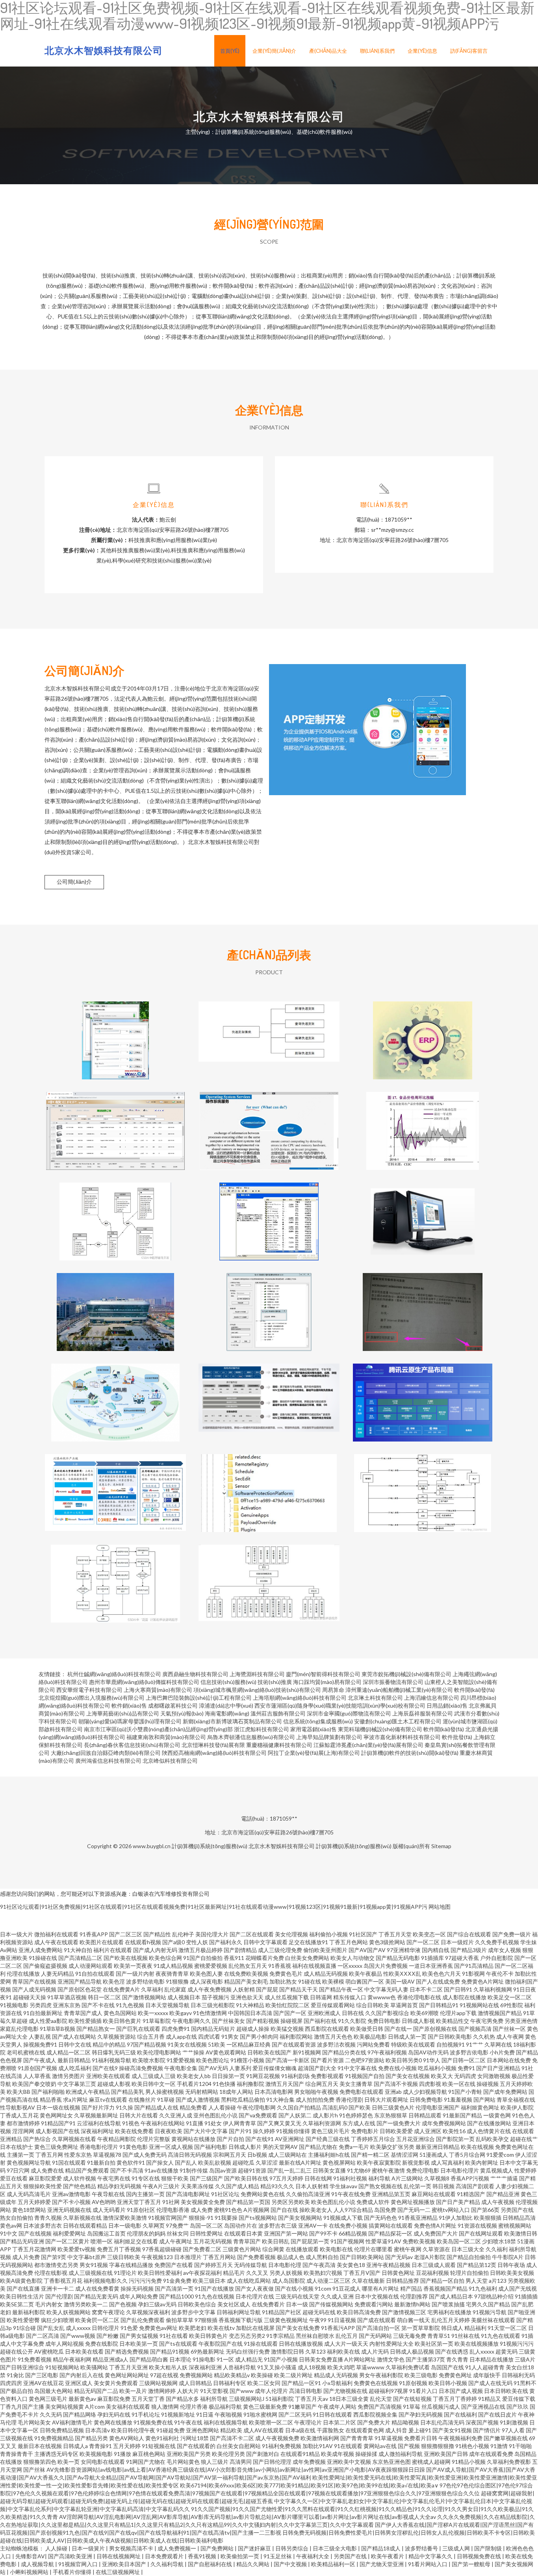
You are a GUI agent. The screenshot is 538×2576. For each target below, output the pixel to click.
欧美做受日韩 (367, 2029)
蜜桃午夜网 (408, 2249)
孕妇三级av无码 (157, 2304)
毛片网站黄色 (183, 2462)
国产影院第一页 (455, 2139)
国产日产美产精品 (458, 2202)
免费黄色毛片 (286, 1974)
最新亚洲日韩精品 (438, 2147)
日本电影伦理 (285, 2265)
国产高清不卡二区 (232, 2438)
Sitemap (441, 1846)
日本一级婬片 (457, 1942)
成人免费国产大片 (436, 2233)
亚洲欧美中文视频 (349, 2462)
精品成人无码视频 (336, 2375)
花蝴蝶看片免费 (265, 1958)
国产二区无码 (295, 2414)
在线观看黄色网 (365, 2430)
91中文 (9, 2233)
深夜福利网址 (97, 2131)
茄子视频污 (215, 1997)
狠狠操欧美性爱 (43, 2186)
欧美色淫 (114, 1981)
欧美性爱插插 (85, 2021)
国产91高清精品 (474, 1966)
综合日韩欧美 (373, 2005)
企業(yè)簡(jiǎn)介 (274, 51)
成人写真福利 (447, 2162)
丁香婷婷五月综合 (373, 2139)
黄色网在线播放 (113, 2422)
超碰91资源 (252, 2170)
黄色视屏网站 (339, 2162)
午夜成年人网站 (337, 2407)
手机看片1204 (194, 2084)
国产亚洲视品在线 (483, 2407)
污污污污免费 (145, 2281)
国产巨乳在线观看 (138, 2029)
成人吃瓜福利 (75, 2068)
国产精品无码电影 (398, 1958)
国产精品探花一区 (390, 2233)
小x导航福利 (337, 2383)
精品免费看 (193, 2107)
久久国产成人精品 (237, 2186)
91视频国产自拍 (365, 2076)
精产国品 (411, 2288)
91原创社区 (141, 2210)
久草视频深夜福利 (148, 2312)
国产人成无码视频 (34, 1989)
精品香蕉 (51, 2099)
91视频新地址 (178, 2414)
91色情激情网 (210, 2013)
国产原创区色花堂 (80, 1989)
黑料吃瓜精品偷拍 (243, 2099)
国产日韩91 (458, 1989)
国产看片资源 (327, 2060)
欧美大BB (19, 2092)
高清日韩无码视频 (190, 2155)
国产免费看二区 (202, 2249)
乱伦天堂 (381, 2399)
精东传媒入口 (350, 1997)
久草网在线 (498, 2044)
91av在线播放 (161, 2170)
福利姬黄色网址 (480, 2107)
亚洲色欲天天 (247, 1997)
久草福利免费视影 (509, 2462)
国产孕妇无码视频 (421, 2414)
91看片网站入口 (428, 2564)
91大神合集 (280, 2099)
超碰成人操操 (253, 2029)
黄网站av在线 (380, 2446)
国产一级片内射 (135, 1974)
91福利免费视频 (282, 2446)
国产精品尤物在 (318, 2147)
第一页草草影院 (421, 2328)
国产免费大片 (374, 2422)
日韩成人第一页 (407, 2037)
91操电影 (204, 2359)
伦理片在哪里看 (373, 2249)
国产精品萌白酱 (149, 2359)
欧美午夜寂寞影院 (379, 2162)
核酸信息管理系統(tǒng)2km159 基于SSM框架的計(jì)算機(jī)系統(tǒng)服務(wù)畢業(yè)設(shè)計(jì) (269, 1577)
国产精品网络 (80, 2414)
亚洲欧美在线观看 (108, 2076)
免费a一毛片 (354, 2147)
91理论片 (125, 2273)
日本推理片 (188, 2257)
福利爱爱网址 (69, 2233)
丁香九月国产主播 (22, 2407)
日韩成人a (75, 2446)
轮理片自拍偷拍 (469, 2273)
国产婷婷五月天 (213, 2265)
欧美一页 (69, 2462)
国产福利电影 (211, 2147)
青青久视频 (48, 2218)
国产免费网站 (218, 2548)
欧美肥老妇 (193, 2328)
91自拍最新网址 (43, 2013)
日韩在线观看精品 (85, 2225)
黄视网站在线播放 (193, 2139)
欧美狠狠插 (488, 2218)
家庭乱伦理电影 (19, 2029)
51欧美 (217, 2044)
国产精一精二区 (370, 2155)
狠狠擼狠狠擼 (438, 2446)
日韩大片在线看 (139, 2115)
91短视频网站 (62, 2367)
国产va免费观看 (258, 2115)
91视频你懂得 (293, 2131)
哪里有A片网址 (380, 2288)
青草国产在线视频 (34, 1981)
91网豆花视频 (263, 2076)
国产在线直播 (23, 2288)
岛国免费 (385, 2210)
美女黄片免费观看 (116, 2383)
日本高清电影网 (274, 2092)
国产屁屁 (267, 1989)
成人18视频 (312, 2367)
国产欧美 (360, 2107)
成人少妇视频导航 (425, 2092)
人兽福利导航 (239, 2367)
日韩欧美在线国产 (269, 2052)
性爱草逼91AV (383, 2241)
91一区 (225, 2359)
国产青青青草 (357, 2438)
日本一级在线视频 (58, 2107)
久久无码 (51, 2414)
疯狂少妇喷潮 (58, 2320)
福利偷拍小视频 (328, 1934)
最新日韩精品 (74, 2060)
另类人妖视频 (286, 2273)
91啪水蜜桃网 (260, 2414)
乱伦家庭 (175, 1989)
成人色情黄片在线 (489, 2131)
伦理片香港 (194, 2407)
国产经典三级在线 (328, 2139)
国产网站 (484, 2099)
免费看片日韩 (421, 2438)
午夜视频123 (157, 2257)
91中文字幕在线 (357, 2068)
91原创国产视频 (37, 2068)
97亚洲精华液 (404, 1950)
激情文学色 (391, 2359)
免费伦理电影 (423, 2170)
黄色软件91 (131, 2162)
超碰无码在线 (319, 2312)
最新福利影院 (29, 2312)
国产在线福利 (460, 2414)
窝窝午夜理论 (108, 2312)
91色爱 (129, 2328)
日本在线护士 (17, 2147)
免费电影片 (365, 2131)
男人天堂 (477, 2281)
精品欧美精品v (232, 2375)
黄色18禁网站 (29, 2210)
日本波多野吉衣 (43, 2225)
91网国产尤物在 (146, 2462)
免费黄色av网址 (158, 2328)
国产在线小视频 (294, 2288)
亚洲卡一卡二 (58, 2288)
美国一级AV (400, 1981)
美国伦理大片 (212, 1934)
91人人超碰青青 (485, 2367)
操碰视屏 (291, 2021)
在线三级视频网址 (118, 2572)
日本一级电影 (125, 2225)
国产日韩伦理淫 (272, 2462)
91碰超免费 (171, 2430)
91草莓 (412, 2407)
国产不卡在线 (98, 2005)
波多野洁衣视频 (336, 2044)
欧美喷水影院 (149, 2060)
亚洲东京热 (67, 2005)
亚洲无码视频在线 (69, 2210)
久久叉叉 (257, 2273)
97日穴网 (18, 2170)
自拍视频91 (451, 2044)
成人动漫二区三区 (328, 2281)
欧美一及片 (133, 2391)
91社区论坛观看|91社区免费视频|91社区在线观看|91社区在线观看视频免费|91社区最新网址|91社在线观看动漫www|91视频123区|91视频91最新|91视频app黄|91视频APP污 (214, 1907)
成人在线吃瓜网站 (249, 2281)
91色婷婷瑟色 (356, 2115)
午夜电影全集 (181, 2068)
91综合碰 (24, 2328)
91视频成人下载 (343, 2218)
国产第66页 (485, 2210)
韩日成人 (452, 2328)
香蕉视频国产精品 (445, 2288)
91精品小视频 (469, 2462)
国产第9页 (54, 2257)
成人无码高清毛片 (29, 2194)
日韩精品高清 (519, 2218)
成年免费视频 (309, 2462)
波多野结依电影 (145, 1981)
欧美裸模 (333, 1981)
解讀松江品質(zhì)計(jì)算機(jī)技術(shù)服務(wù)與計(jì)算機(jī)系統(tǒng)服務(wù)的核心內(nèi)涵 (423, 1215)
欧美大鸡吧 (341, 2367)
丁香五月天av (312, 2399)
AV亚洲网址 (290, 2139)
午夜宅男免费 (487, 2021)
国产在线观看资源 (294, 2044)
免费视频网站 (196, 2375)
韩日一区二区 (104, 1997)
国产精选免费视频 (127, 2351)
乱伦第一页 (417, 2186)
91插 (527, 2336)
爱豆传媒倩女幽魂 (275, 2068)
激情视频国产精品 (500, 2013)
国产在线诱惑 (452, 2351)
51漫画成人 (434, 2155)
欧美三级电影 (421, 2375)
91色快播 (224, 2084)
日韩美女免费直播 (321, 2359)
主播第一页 (20, 2155)
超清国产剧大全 (317, 2068)
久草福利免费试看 (408, 2367)
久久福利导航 (168, 2564)
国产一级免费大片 (399, 2123)
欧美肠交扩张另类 (392, 2147)
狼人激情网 (165, 2407)
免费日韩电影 (384, 2021)
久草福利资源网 (322, 2123)
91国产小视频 (281, 2359)
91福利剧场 (295, 2076)
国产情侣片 (487, 2430)
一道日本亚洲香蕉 (431, 1966)
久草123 (315, 2351)
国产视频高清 (475, 2029)
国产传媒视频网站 (331, 2304)
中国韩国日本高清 (250, 2013)
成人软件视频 (80, 2178)
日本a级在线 (300, 2430)
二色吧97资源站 (365, 2060)
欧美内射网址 (482, 2162)
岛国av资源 (223, 2170)
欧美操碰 (262, 2375)
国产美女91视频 (452, 2430)
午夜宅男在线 (114, 2178)
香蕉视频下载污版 (241, 2320)
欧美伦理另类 (228, 2454)
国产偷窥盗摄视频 (45, 1966)
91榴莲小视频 (247, 2060)
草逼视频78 (107, 2155)
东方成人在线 (359, 2123)
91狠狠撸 (177, 1981)
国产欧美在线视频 (126, 1958)
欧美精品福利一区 (334, 2564)
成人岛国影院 (289, 2281)
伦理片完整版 (154, 2139)
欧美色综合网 (165, 1958)
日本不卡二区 (426, 1989)
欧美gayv (181, 2013)
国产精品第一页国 (248, 2202)
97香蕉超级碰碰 (162, 2249)
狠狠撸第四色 (40, 2462)
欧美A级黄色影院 (21, 2281)
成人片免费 (26, 2257)
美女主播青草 (356, 2084)
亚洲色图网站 (202, 2430)
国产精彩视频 (263, 2021)
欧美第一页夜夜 (133, 1966)
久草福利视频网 (493, 1989)
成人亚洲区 (428, 2131)
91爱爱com (500, 2155)
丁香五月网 (49, 2155)
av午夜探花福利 (202, 2273)
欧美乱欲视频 (215, 2162)
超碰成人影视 (114, 2084)
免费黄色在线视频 (376, 2383)
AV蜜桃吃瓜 (49, 2351)
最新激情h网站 (412, 2304)
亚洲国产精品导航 (80, 1981)
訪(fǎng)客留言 (469, 51)
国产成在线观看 (377, 2320)
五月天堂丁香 (148, 2399)
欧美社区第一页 (434, 2344)
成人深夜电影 (206, 1981)
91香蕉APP (94, 1934)
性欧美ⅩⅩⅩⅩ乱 (402, 1974)
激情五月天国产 (285, 2084)
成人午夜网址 (176, 2241)
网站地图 (440, 1907)
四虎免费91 (176, 2029)
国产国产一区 (290, 2013)
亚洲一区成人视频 (171, 2147)
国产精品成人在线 (156, 2107)
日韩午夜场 (511, 2265)
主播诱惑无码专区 (56, 2454)
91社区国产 (363, 1934)
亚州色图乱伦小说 (215, 2115)
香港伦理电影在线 (419, 1997)
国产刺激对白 (263, 2454)
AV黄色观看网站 (226, 2052)
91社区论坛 (225, 2194)
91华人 (432, 2060)
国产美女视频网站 (300, 2218)
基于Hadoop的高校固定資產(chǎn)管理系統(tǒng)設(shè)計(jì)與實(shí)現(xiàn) (423, 1487)
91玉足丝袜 (278, 2556)
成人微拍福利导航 (401, 2454)
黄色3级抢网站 (387, 1942)
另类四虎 (41, 2005)
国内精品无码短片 (213, 2029)
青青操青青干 (17, 2454)
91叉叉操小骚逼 (277, 2367)
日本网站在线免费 (509, 2060)
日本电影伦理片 (460, 2170)
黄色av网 (11, 2225)
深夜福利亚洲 (205, 2367)
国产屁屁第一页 (310, 2241)
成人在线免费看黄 (97, 2288)
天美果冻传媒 (197, 2186)
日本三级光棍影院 (213, 2005)
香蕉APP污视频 (470, 2178)
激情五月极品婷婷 (200, 1950)
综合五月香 (151, 2037)
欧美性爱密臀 (23, 2320)
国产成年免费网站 (505, 2092)
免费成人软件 (373, 2202)
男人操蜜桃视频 (165, 2092)
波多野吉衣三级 (278, 2225)
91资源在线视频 (477, 2225)
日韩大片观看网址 (386, 2099)
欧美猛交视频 (287, 2029)
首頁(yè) (230, 51)
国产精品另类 (91, 2438)
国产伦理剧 (59, 2296)
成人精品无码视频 (326, 1974)
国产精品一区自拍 (442, 2281)
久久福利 (497, 2249)
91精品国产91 (58, 2123)
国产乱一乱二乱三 (289, 2170)
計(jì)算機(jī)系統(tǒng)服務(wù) (210, 1846)
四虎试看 (209, 2037)
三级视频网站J (247, 2399)
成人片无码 (375, 2351)
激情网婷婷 (162, 2391)
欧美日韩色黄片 (122, 2021)
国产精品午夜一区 (341, 1989)
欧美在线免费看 (134, 2131)
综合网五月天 (322, 2084)
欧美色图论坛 (213, 2060)
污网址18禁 (195, 2438)
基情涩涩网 (404, 2155)
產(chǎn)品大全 (328, 51)
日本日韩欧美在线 (506, 2391)
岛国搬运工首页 (106, 2233)
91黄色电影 (134, 2147)
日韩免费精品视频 (62, 2430)
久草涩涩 (267, 2162)
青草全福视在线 (516, 2099)
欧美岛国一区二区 (459, 2241)
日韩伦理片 (106, 2328)
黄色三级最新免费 (265, 2407)
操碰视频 (488, 2084)
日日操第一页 (228, 2076)
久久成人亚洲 (337, 2296)
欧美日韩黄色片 (208, 2336)
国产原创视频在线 (435, 2029)
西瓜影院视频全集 (375, 2414)
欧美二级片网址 (293, 2375)
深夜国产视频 (482, 2422)
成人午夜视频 (498, 2202)
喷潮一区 (102, 2241)
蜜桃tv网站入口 (451, 2210)
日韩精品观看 (425, 2115)
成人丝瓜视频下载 (287, 1997)
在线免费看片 (268, 2304)
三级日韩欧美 (124, 2257)
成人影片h (325, 2115)
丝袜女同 (178, 2233)
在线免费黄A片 (121, 1989)
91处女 (213, 2123)
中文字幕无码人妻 (386, 1989)
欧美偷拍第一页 (240, 2556)
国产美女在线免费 (298, 2328)
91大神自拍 (78, 1950)
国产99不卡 (323, 2233)
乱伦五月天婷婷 (451, 2320)
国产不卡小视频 (71, 2202)
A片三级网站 (407, 2178)
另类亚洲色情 (521, 2021)
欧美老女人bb (194, 2076)
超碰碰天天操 (30, 1997)
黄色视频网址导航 (29, 2162)
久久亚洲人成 (176, 2115)
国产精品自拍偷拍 (469, 2257)
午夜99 (318, 2320)
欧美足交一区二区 (510, 1997)
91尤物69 (359, 2170)
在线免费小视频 (348, 2225)
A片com (95, 2407)
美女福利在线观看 (128, 2407)
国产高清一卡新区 (288, 2060)
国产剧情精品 (240, 1950)
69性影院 (512, 2005)
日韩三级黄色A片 (393, 2107)
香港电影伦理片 (99, 2147)
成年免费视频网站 (444, 2123)
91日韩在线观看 (332, 2414)
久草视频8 (437, 2178)
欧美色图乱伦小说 (333, 2202)
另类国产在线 (517, 2210)
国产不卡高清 (127, 2170)
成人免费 (202, 2210)
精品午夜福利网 (72, 2359)
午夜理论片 (308, 2422)
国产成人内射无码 (155, 1950)
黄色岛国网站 (120, 2013)
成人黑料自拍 (322, 2257)
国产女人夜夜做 (254, 2288)
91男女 (230, 2037)
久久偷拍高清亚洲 (308, 2194)
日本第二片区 (339, 2422)
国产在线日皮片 (497, 2414)
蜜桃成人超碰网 (431, 2462)
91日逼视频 (342, 2320)
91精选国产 (471, 2194)
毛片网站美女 (34, 2422)
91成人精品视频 (173, 1966)
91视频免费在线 (153, 2422)
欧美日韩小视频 (448, 2383)
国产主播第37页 (425, 2359)
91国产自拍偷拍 (203, 1958)
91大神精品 (250, 2005)
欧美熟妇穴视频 (323, 2273)
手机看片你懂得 (73, 2572)
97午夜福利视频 (387, 2052)
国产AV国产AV (367, 1950)
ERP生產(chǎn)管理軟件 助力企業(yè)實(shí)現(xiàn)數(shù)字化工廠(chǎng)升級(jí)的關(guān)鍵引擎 (423, 1034)
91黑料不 (525, 2383)
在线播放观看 (302, 2249)
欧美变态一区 (429, 1934)
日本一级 (297, 2304)
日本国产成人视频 (461, 2391)
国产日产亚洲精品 (498, 2068)
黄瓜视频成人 (497, 2170)
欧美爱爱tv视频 (77, 2249)
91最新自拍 (101, 2162)
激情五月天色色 (333, 2037)
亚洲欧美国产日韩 (446, 2454)
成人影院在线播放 (464, 1997)
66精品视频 (353, 2233)
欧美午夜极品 (365, 1974)
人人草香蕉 (37, 2076)
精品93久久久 (277, 2186)
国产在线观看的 (196, 2446)
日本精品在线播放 (492, 2359)
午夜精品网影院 (117, 2139)
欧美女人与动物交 (352, 1958)
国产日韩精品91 (439, 2005)
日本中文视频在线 (377, 2296)
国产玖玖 (518, 2407)
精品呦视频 (405, 2422)
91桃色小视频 (472, 2446)
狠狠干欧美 (175, 2178)
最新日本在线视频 (40, 2446)
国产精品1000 (176, 2296)
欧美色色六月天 (442, 1974)
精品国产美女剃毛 (246, 1981)
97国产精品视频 (147, 2044)
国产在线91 (260, 2139)
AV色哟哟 (104, 2202)
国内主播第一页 (145, 2194)
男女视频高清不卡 (132, 2548)
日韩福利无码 (518, 2375)
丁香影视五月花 (63, 2281)
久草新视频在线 (82, 2218)
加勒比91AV (318, 2446)
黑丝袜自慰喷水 (315, 2336)
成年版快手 (487, 2375)
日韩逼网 (321, 1997)
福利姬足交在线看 (136, 2241)
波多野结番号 (422, 2548)
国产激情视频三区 (404, 2312)
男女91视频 (94, 2265)
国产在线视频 (35, 2233)
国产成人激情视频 (198, 2099)
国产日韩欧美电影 (450, 2037)
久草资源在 (436, 2249)
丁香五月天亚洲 (128, 2367)
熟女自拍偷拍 (17, 2218)
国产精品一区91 (301, 2383)
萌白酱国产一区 (365, 1981)
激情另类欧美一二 (86, 2304)
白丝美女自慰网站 (239, 2446)
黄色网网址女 (56, 2115)
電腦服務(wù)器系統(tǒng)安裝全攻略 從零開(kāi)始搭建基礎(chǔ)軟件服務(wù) (423, 1306)
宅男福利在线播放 (449, 2312)
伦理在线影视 (51, 2273)
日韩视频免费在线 (480, 2556)
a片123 (498, 2281)
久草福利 (152, 1989)
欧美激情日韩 (521, 2233)
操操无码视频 (137, 2288)
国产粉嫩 (108, 2336)
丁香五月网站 (219, 2257)
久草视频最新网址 (96, 2115)
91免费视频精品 (54, 2438)
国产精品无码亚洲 (22, 2241)
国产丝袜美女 (228, 2021)
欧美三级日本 (209, 2281)
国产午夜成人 (40, 2060)
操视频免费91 (40, 2044)
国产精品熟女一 (96, 2029)
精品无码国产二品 (96, 2391)
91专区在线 (146, 2178)
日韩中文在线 (75, 2044)
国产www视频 (78, 2336)
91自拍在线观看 (95, 1974)
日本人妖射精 (312, 2186)
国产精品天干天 (299, 1989)
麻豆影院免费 (114, 2399)
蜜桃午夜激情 (388, 2170)
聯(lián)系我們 (377, 51)
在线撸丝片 (142, 2099)
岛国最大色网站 (54, 2391)
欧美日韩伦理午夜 (133, 2430)
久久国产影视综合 (387, 2013)
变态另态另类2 (247, 2336)
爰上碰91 (420, 2430)
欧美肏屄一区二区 (97, 2320)
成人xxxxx (78, 2328)
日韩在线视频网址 (119, 2556)
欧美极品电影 (370, 2037)
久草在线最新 (368, 2281)
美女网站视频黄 (65, 2407)
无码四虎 (465, 2076)
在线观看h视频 (143, 1942)
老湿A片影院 (430, 2257)
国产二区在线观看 (252, 1934)
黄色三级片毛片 (330, 2131)
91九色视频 (130, 2005)
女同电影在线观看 (103, 2462)
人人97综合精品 (353, 2210)
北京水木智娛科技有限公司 (104, 50)
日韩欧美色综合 (197, 2304)
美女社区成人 (234, 2304)
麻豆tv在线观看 (108, 2099)
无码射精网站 (202, 2092)
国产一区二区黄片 (67, 2241)
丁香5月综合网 (467, 2155)
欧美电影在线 (336, 2249)
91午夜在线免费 (351, 2194)
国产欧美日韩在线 (246, 2178)
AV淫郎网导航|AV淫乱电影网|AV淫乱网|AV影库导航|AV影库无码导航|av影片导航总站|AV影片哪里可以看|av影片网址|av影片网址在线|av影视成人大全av (248, 2517)
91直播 (195, 2123)
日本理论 (180, 2359)
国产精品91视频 (170, 2351)
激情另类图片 (69, 2076)
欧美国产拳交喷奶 (34, 2084)
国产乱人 (186, 2162)
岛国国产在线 (447, 2367)
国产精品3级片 (469, 1950)
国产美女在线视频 (408, 2076)
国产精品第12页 (477, 2265)
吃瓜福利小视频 (437, 2068)
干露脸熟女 (330, 2430)
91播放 (122, 2454)
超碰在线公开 (17, 2351)
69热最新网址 (208, 2351)
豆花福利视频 (432, 2273)
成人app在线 (181, 2037)
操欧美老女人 (316, 2210)
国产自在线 (284, 2210)
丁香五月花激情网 (34, 2249)
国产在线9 (105, 2068)
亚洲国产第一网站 (286, 2233)
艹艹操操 (193, 2052)
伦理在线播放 (23, 1974)
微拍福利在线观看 (56, 1934)
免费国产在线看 (174, 2265)
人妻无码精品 (58, 1974)
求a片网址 (75, 2099)
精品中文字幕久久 (431, 2556)
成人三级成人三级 (154, 2076)
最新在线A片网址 (300, 2162)
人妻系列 (240, 2068)
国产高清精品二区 (80, 1958)
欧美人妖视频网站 (69, 2312)
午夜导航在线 (108, 2194)
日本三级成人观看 (434, 2265)
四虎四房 (11, 2383)
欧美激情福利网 (320, 2438)
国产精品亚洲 (503, 2194)
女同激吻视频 (494, 2076)
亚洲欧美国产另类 (189, 2454)
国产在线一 (398, 2029)
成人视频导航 (38, 2564)
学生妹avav (343, 2186)
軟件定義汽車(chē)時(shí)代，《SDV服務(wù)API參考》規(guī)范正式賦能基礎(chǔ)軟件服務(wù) (269, 1396)
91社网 (171, 2202)
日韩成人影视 (418, 2021)
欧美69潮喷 (425, 2013)
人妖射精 (244, 1989)
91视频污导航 (490, 2312)
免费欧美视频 (419, 2241)
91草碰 (166, 2099)
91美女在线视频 (187, 2044)
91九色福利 (483, 2288)
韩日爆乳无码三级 (114, 2052)
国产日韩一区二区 (464, 2060)
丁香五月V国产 (362, 2273)
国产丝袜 (34, 2470)
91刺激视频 (514, 2422)
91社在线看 (174, 2336)
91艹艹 (475, 2044)
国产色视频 (123, 2304)
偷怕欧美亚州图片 (325, 1950)
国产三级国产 (206, 2178)
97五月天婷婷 (286, 2178)
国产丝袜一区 (509, 2029)
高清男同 (241, 2462)
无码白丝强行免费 (248, 2351)
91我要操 (226, 2218)
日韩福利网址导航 (239, 2312)
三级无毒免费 (410, 2336)
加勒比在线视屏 (255, 2328)
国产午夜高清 (319, 2265)
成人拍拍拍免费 (315, 2099)
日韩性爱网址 (206, 2233)
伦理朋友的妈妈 (146, 2233)
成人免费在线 (47, 2170)
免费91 (466, 2068)
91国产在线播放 (214, 2288)
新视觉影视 (416, 2162)
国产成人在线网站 (74, 2037)
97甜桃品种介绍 (494, 2296)
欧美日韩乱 (276, 2241)
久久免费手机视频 (497, 1942)
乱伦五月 (347, 2336)
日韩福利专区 (230, 2383)
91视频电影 (14, 2005)
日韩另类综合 (292, 2548)
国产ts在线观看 (178, 2344)
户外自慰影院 (497, 1958)
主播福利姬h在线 (329, 2155)
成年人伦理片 (271, 2391)
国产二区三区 (126, 1934)
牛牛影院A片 (508, 2257)
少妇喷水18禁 (499, 2241)
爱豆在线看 (14, 2178)
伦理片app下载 (458, 2013)
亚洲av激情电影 (71, 2194)
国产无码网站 (375, 2336)
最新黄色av (82, 2399)
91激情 (499, 2446)
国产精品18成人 (381, 2548)
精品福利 (475, 2328)
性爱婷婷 (525, 2170)
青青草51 (439, 2336)
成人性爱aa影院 (48, 2021)
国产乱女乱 (51, 2328)
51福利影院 (280, 2399)
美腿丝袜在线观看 (493, 2320)
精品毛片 (234, 2273)
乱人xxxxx (482, 2351)
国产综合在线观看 (469, 1934)
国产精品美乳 (128, 2092)
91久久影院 (352, 2021)
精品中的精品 (109, 2044)
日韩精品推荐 (403, 2281)
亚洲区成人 (79, 2383)
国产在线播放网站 (489, 2123)
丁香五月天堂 (395, 1934)
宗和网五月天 (230, 2155)
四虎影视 (430, 2084)
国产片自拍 (230, 2139)
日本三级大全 (468, 2249)
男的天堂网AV (280, 2147)
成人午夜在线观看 (56, 1942)
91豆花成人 (347, 2288)
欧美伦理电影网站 (159, 2052)
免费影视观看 (327, 2076)
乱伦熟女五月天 (248, 1966)
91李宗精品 (280, 2336)
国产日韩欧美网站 (362, 2257)
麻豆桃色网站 (149, 2454)
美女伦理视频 (291, 1934)
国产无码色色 (380, 2218)
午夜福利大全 (313, 2556)
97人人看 (513, 2430)
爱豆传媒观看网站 (333, 2005)
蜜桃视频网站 (515, 2225)
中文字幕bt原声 (87, 2257)
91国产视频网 (347, 2241)
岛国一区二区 (206, 2225)
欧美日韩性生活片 (22, 2296)
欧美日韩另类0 (404, 2060)
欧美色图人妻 (206, 1974)
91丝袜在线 (466, 2336)
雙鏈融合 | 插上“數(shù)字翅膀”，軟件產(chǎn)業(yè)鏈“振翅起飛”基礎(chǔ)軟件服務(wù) (116, 1306)
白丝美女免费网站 (307, 1958)
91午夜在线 (188, 2422)
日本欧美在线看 (84, 2351)
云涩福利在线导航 (99, 2123)
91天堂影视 (214, 2391)
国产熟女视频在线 (380, 2186)
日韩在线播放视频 (301, 2344)
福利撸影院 (250, 2084)
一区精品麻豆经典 (249, 2044)
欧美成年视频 (338, 2454)
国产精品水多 (182, 2399)
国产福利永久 (226, 1942)
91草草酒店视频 (67, 1997)
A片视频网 (256, 2210)
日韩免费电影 (426, 2099)
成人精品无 (249, 2359)
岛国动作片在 (241, 2225)
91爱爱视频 (181, 2060)
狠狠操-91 (201, 2218)
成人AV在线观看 (264, 2430)
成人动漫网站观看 (91, 1966)
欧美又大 (442, 2076)
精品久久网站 (253, 2564)
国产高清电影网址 (188, 2194)
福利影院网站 (296, 2037)
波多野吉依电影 (469, 2052)
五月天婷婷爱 (34, 2202)
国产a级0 (173, 1942)
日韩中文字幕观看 (265, 1942)
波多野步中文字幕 (193, 2312)
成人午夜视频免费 (277, 2438)
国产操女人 (160, 2162)
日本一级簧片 (89, 2548)
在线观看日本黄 (243, 2233)
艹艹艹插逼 (504, 2178)
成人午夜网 (510, 2037)
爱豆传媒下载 (519, 2399)
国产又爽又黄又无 (279, 2123)
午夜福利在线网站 (163, 2123)
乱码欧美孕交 (492, 2139)
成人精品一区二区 (69, 2052)
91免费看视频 (35, 2359)
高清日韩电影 (306, 2391)
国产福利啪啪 (48, 2092)
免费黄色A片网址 (482, 1981)
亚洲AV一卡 (313, 2225)
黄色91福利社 (162, 2438)
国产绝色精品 (80, 2186)
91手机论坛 (146, 2414)
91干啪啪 (520, 2446)
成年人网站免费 (139, 2296)
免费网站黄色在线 (263, 2194)
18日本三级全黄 (349, 2399)
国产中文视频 (291, 2564)
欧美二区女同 (264, 2383)
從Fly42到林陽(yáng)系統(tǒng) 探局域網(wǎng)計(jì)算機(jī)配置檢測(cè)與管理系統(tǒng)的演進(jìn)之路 (269, 1306)
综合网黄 (273, 2249)
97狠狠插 (206, 2320)
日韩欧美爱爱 (396, 2131)
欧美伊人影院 (517, 2107)
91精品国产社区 (282, 2312)
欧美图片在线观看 (102, 1942)
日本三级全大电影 (335, 2548)
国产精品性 (157, 1934)
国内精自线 (436, 1950)
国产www (242, 2391)
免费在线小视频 (397, 2068)
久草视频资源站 (117, 2037)
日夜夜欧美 (169, 2131)
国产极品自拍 (17, 2391)
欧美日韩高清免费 (359, 2312)
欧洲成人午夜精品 (88, 2092)
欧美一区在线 (459, 2084)
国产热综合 (37, 2139)
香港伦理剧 (349, 2099)
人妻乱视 (40, 2037)
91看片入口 (423, 2391)
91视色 (131, 2123)
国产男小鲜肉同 (259, 2037)
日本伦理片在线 (255, 2296)
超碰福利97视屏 (388, 2391)
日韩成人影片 (245, 2147)
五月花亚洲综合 (416, 2139)
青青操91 (100, 2446)
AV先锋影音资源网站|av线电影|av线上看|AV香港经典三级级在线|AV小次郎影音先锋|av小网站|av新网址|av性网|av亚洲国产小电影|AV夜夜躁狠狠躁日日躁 (236, 2470)
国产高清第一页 (174, 2288)
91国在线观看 (69, 2162)
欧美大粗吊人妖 (168, 2367)
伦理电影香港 (173, 2210)
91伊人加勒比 (456, 2218)
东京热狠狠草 (391, 2115)
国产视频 (409, 2446)
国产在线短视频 (412, 2399)
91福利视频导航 (111, 2060)
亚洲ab (393, 2092)
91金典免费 (177, 2281)
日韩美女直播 (329, 2170)
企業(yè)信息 (422, 51)
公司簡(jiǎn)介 (74, 882)
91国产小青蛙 (465, 2092)
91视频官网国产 (168, 2218)
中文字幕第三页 (77, 2084)
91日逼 (205, 2414)
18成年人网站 (236, 2092)
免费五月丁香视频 (119, 2249)
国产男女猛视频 (139, 2336)
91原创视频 (413, 2383)
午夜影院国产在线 (221, 2344)
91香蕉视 (280, 1966)
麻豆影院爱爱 (45, 2178)
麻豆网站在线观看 (434, 2194)
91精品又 (490, 2399)
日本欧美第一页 (139, 2344)
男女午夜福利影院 (381, 2375)
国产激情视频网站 (144, 1997)
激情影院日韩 (288, 2351)
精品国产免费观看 (87, 2170)
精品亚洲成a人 (110, 2359)
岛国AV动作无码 (428, 2052)
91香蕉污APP (338, 2328)
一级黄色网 (497, 2115)
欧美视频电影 (96, 2454)
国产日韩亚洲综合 (22, 2367)
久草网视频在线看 (74, 2139)
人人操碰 (57, 2548)
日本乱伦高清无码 (442, 2422)
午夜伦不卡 (500, 1974)
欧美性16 (454, 2131)
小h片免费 (502, 2052)
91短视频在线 (159, 2446)
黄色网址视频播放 (413, 2202)
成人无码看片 (109, 2210)
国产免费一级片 (512, 1934)
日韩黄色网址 (398, 2273)
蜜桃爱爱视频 (211, 1966)
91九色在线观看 (501, 2336)
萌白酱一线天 (414, 2320)
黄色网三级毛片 (48, 2399)
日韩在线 (353, 2013)
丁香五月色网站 (349, 1942)
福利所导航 (214, 2399)
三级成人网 (457, 2548)
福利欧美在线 (343, 2351)
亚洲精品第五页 (391, 2194)
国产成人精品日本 (451, 2296)
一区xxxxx (350, 1966)
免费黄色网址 (455, 2375)
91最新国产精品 (462, 2115)
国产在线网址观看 (481, 2233)
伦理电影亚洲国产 (438, 2107)
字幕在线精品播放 (131, 2265)
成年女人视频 (505, 1950)
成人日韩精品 (195, 2383)
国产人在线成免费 (438, 1981)
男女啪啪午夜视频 (316, 2092)
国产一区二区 (423, 1942)
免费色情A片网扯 (435, 2225)
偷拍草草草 (180, 2320)
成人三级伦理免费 (280, 1950)
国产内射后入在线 (82, 2375)
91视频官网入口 (79, 2564)
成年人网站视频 (65, 2344)
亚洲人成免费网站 (41, 1950)
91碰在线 (310, 1981)
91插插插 (526, 2296)
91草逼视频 (389, 2438)
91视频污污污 (517, 2344)
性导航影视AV (18, 2107)
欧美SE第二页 (17, 2304)
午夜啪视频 (228, 2414)
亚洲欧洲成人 (324, 2013)
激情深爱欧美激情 (125, 2218)
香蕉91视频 (203, 2556)
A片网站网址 (360, 2359)
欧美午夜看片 (388, 2556)
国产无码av (399, 2257)
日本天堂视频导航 (167, 2005)
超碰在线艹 (524, 2139)
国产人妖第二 (295, 2115)
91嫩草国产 (302, 2407)
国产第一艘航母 (472, 2564)
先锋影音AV (30, 2556)
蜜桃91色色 (228, 2210)
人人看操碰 (222, 2107)
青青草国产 (247, 2241)
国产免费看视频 (256, 2257)
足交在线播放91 (308, 1942)
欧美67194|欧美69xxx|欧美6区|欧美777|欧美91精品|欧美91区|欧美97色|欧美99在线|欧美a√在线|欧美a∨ (309, 2485)
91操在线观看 (261, 2344)
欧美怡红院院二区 (288, 2005)
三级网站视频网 (158, 2383)
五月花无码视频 (213, 2241)
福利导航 (379, 2178)
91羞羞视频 (458, 2099)
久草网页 (154, 2225)
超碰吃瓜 (243, 2162)
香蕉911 (234, 1958)
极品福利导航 (225, 2407)
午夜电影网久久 (191, 2021)
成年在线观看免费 (491, 2454)
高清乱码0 (335, 2107)
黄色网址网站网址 (127, 2375)
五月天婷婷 (127, 2446)
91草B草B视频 (58, 2029)
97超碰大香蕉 (462, 1958)
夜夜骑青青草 (172, 1974)
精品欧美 (231, 2430)
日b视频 (257, 2155)
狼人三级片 (215, 2462)
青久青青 (457, 2359)
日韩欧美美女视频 (512, 2273)
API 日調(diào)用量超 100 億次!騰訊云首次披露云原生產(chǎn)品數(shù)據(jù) (423, 1396)
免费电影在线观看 (362, 2092)
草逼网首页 (404, 2005)
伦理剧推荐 (414, 2296)
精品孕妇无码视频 (119, 2186)
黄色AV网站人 (127, 2438)
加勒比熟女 (283, 1981)
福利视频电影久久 (106, 2281)
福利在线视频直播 (314, 1966)
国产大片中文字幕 (206, 2131)
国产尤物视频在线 (345, 2391)
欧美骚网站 (94, 2367)
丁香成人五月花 (19, 2115)
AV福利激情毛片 (72, 2422)
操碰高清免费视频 (141, 2068)
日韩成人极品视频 (412, 2351)
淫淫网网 (23, 2131)
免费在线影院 (102, 2344)
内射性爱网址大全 (391, 2344)
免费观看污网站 (374, 2304)
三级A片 (525, 2359)
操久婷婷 (264, 2131)
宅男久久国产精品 (488, 2304)
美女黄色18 (351, 2265)
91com (323, 2288)
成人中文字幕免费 (22, 2344)
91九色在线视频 (215, 2296)
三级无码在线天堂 (297, 2296)
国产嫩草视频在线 (506, 2438)
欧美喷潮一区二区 (271, 2422)
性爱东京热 (78, 2155)
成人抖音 (396, 2430)
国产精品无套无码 (96, 2296)
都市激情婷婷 (23, 2123)
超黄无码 (506, 2351)
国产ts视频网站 (258, 2218)
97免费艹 (177, 2225)
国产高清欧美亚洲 (71, 2556)
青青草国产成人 (83, 2013)
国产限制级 (489, 2548)
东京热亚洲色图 (391, 2462)
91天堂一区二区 (507, 2328)
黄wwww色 (382, 1997)
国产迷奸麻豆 (255, 2548)
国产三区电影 (42, 2375)
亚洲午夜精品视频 (388, 2265)
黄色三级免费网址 (56, 2147)
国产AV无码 (213, 2068)
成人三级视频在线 (91, 2273)
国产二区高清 (43, 2336)
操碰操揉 (366, 2454)
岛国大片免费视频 (386, 1966)
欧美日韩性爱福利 (160, 2273)
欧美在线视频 (477, 2147)
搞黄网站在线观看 (391, 2225)
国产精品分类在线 (344, 2052)
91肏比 (15, 2375)
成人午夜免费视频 (210, 1989)
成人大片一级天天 (346, 2344)
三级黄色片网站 (242, 2249)
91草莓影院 (157, 2021)
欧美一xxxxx (153, 2013)
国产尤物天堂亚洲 (382, 2564)
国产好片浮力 (98, 2107)
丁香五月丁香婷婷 (455, 2399)
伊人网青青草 (239, 2123)
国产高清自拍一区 (378, 2328)
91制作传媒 (194, 2170)
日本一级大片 (17, 1934)
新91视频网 (307, 2052)
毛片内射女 (49, 2304)
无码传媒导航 (250, 2265)
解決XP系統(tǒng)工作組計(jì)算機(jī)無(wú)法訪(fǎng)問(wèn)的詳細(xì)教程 (269, 1215)
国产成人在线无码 (490, 2383)
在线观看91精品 (300, 2454)
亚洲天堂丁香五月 (139, 2202)
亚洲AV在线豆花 (44, 2383)
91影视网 (473, 1974)
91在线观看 (348, 2446)
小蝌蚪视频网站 (30, 2572)
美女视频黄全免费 (203, 2202)
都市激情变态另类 (56, 2265)
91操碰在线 (43, 1958)
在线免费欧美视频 (246, 1974)
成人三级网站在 (288, 2155)
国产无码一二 (414, 2210)
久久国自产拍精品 (299, 2107)
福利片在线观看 (113, 1950)
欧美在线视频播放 (477, 2344)
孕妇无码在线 (114, 2414)
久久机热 (484, 2037)
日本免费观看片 (165, 2556)
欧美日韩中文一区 (154, 2084)
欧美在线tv (221, 2328)
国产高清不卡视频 (396, 2084)
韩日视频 (443, 2186)
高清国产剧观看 (475, 2186)
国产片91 (240, 2131)
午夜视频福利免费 (460, 2438)
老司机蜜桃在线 (26, 2052)
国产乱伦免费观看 (143, 2320)
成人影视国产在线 (58, 2131)
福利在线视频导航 (226, 2422)
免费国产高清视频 (380, 2407)
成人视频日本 (184, 1997)
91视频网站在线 (479, 2005)
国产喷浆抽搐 (448, 2304)
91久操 (124, 2107)
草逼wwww (370, 2367)
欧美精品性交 (453, 2021)
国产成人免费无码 (145, 2155)
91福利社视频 (350, 2178)
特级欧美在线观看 (413, 2044)
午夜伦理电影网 (256, 2107)
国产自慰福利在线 (211, 2564)
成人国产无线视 (518, 2288)
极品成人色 (291, 2257)
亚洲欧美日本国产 (125, 2564)
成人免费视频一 (177, 2548)
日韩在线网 (318, 2178)
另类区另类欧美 (291, 2202)
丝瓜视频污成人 (441, 2407)
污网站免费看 (373, 2044)
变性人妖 (197, 1942)
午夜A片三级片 (161, 2186)
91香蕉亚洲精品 (418, 2218)
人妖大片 (188, 2391)
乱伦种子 (183, 1934)
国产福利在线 (320, 2021)
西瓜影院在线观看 (327, 2029)
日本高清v (97, 2430)
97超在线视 (164, 2375)
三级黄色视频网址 (286, 2320)
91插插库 (432, 1958)
